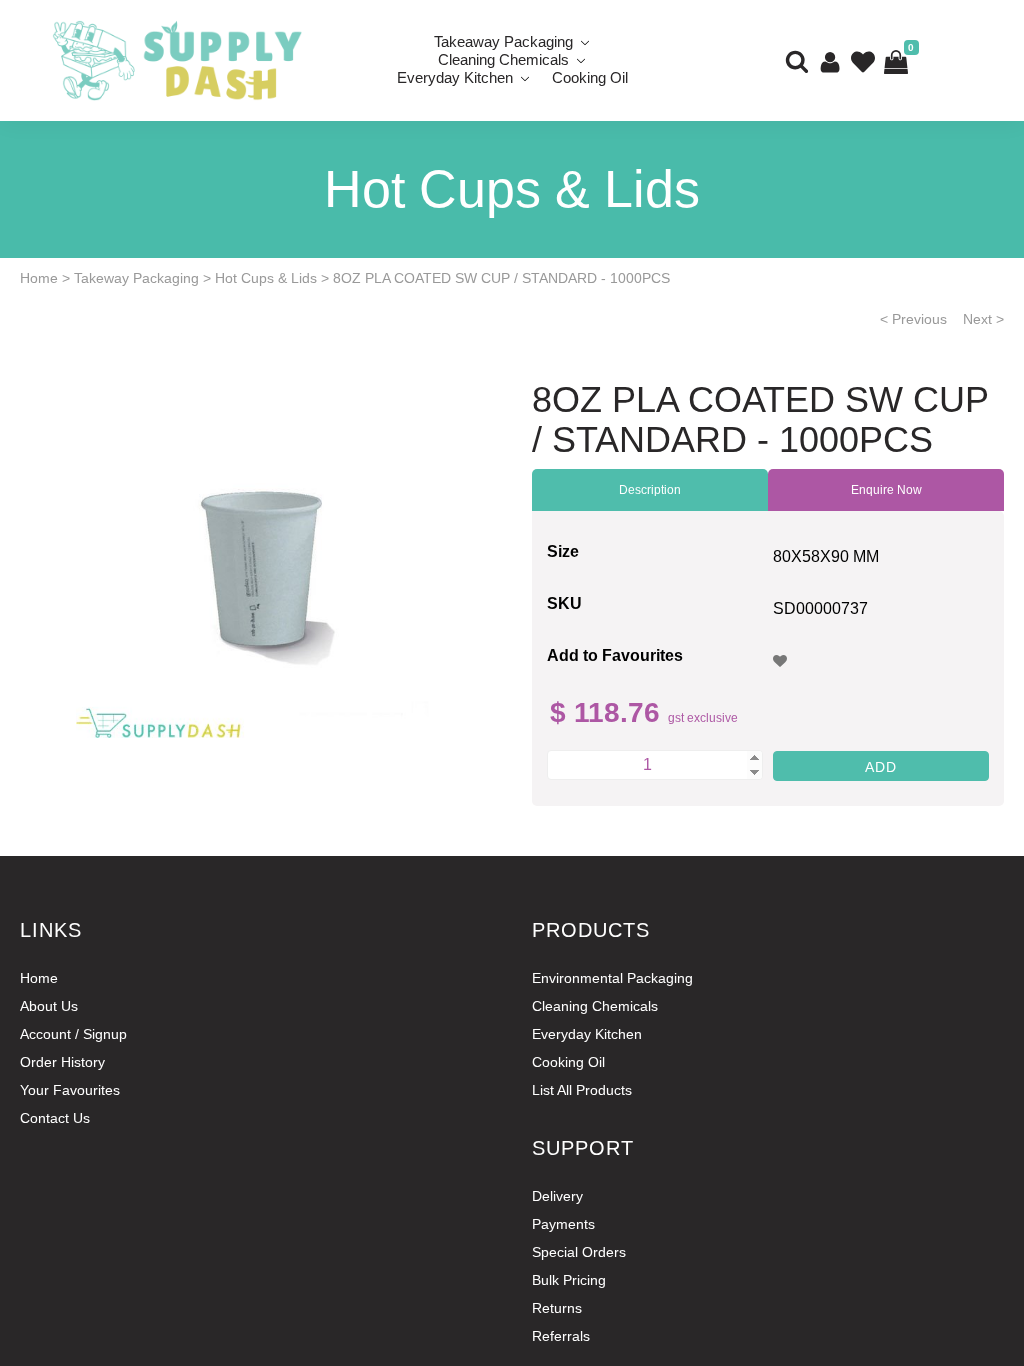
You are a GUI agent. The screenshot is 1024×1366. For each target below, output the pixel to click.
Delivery (557, 1196)
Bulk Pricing (569, 1280)
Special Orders (579, 1252)
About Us (49, 1006)
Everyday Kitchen (455, 77)
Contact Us (55, 1118)
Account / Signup (73, 1034)
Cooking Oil (590, 77)
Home (39, 278)
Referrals (561, 1336)
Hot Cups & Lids (266, 278)
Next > (983, 319)
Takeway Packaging (136, 278)
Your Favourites (70, 1090)
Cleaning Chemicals (595, 1006)
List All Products (582, 1090)
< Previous (913, 319)
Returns (557, 1308)
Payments (563, 1224)
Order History (62, 1062)
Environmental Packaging (612, 978)
